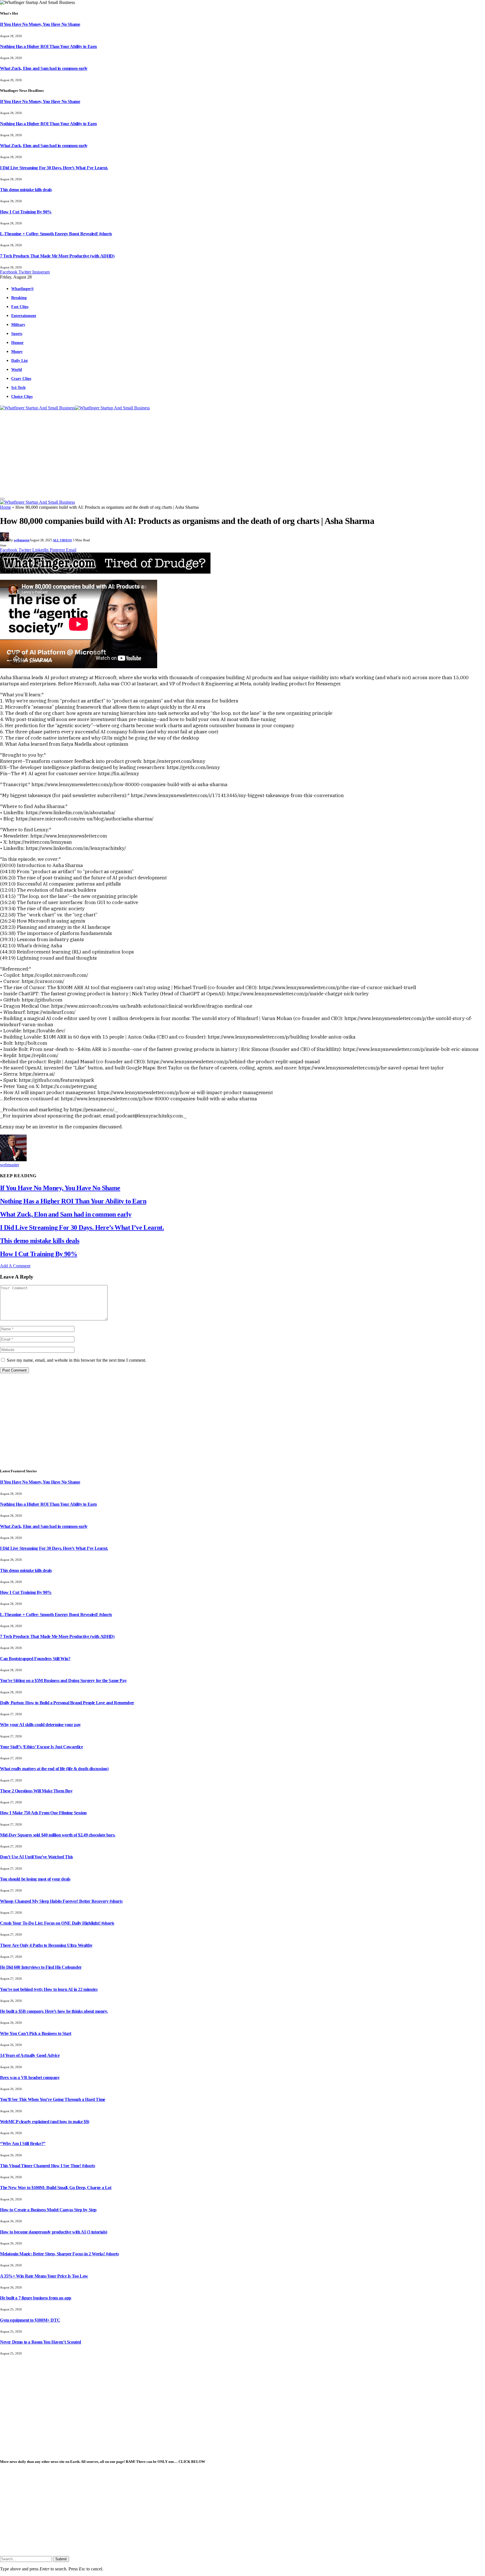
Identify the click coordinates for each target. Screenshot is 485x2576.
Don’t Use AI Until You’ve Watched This (36, 1857)
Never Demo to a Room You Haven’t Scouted (41, 2342)
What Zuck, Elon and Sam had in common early (44, 68)
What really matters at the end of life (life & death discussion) (54, 1769)
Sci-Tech (18, 387)
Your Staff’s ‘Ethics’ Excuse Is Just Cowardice (42, 1747)
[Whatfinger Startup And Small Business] (75, 408)
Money (17, 352)
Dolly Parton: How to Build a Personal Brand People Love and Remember (67, 1703)
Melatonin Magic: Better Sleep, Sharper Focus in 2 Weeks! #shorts (59, 2254)
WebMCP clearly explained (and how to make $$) (45, 2122)
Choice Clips (22, 396)
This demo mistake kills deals (26, 190)
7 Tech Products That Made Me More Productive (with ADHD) (57, 256)
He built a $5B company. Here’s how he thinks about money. (54, 2011)
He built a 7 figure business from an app (36, 2298)
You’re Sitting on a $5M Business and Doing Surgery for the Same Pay (63, 1681)
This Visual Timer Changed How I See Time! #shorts (47, 2166)
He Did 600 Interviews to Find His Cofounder (41, 1967)
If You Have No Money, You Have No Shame (40, 24)
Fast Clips (20, 307)
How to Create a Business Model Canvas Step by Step (48, 2210)
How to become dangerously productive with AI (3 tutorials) (54, 2232)
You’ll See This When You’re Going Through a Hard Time (53, 2099)
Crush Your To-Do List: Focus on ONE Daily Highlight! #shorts (57, 1923)
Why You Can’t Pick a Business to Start (36, 2033)
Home (5, 507)
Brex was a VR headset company (30, 2078)
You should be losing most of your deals (35, 1879)
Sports (17, 334)
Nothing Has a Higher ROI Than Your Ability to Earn (48, 46)
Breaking (19, 298)
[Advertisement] (242, 453)
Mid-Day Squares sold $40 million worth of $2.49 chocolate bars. (58, 1835)
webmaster (22, 540)
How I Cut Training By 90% (26, 212)
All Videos (62, 540)
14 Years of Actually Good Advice (30, 2055)
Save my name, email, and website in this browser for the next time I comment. (76, 1360)
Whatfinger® (22, 289)
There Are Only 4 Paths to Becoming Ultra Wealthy (46, 1945)
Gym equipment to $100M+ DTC (30, 2320)
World (17, 369)
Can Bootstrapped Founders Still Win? (35, 1659)
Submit (61, 2559)
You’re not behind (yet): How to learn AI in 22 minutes (49, 1989)
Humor (17, 343)
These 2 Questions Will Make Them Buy (36, 1791)
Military (18, 325)
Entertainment (24, 316)
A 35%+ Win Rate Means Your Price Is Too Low (44, 2276)
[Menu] (2, 499)
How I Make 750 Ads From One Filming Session (43, 1813)
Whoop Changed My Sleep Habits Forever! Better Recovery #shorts (61, 1901)
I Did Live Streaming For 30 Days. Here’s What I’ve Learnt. (54, 168)
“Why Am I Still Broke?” (23, 2143)
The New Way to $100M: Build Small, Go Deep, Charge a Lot (56, 2188)
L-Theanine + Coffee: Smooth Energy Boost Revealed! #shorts (56, 234)
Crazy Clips (21, 378)
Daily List (20, 360)
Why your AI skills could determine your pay (40, 1725)
